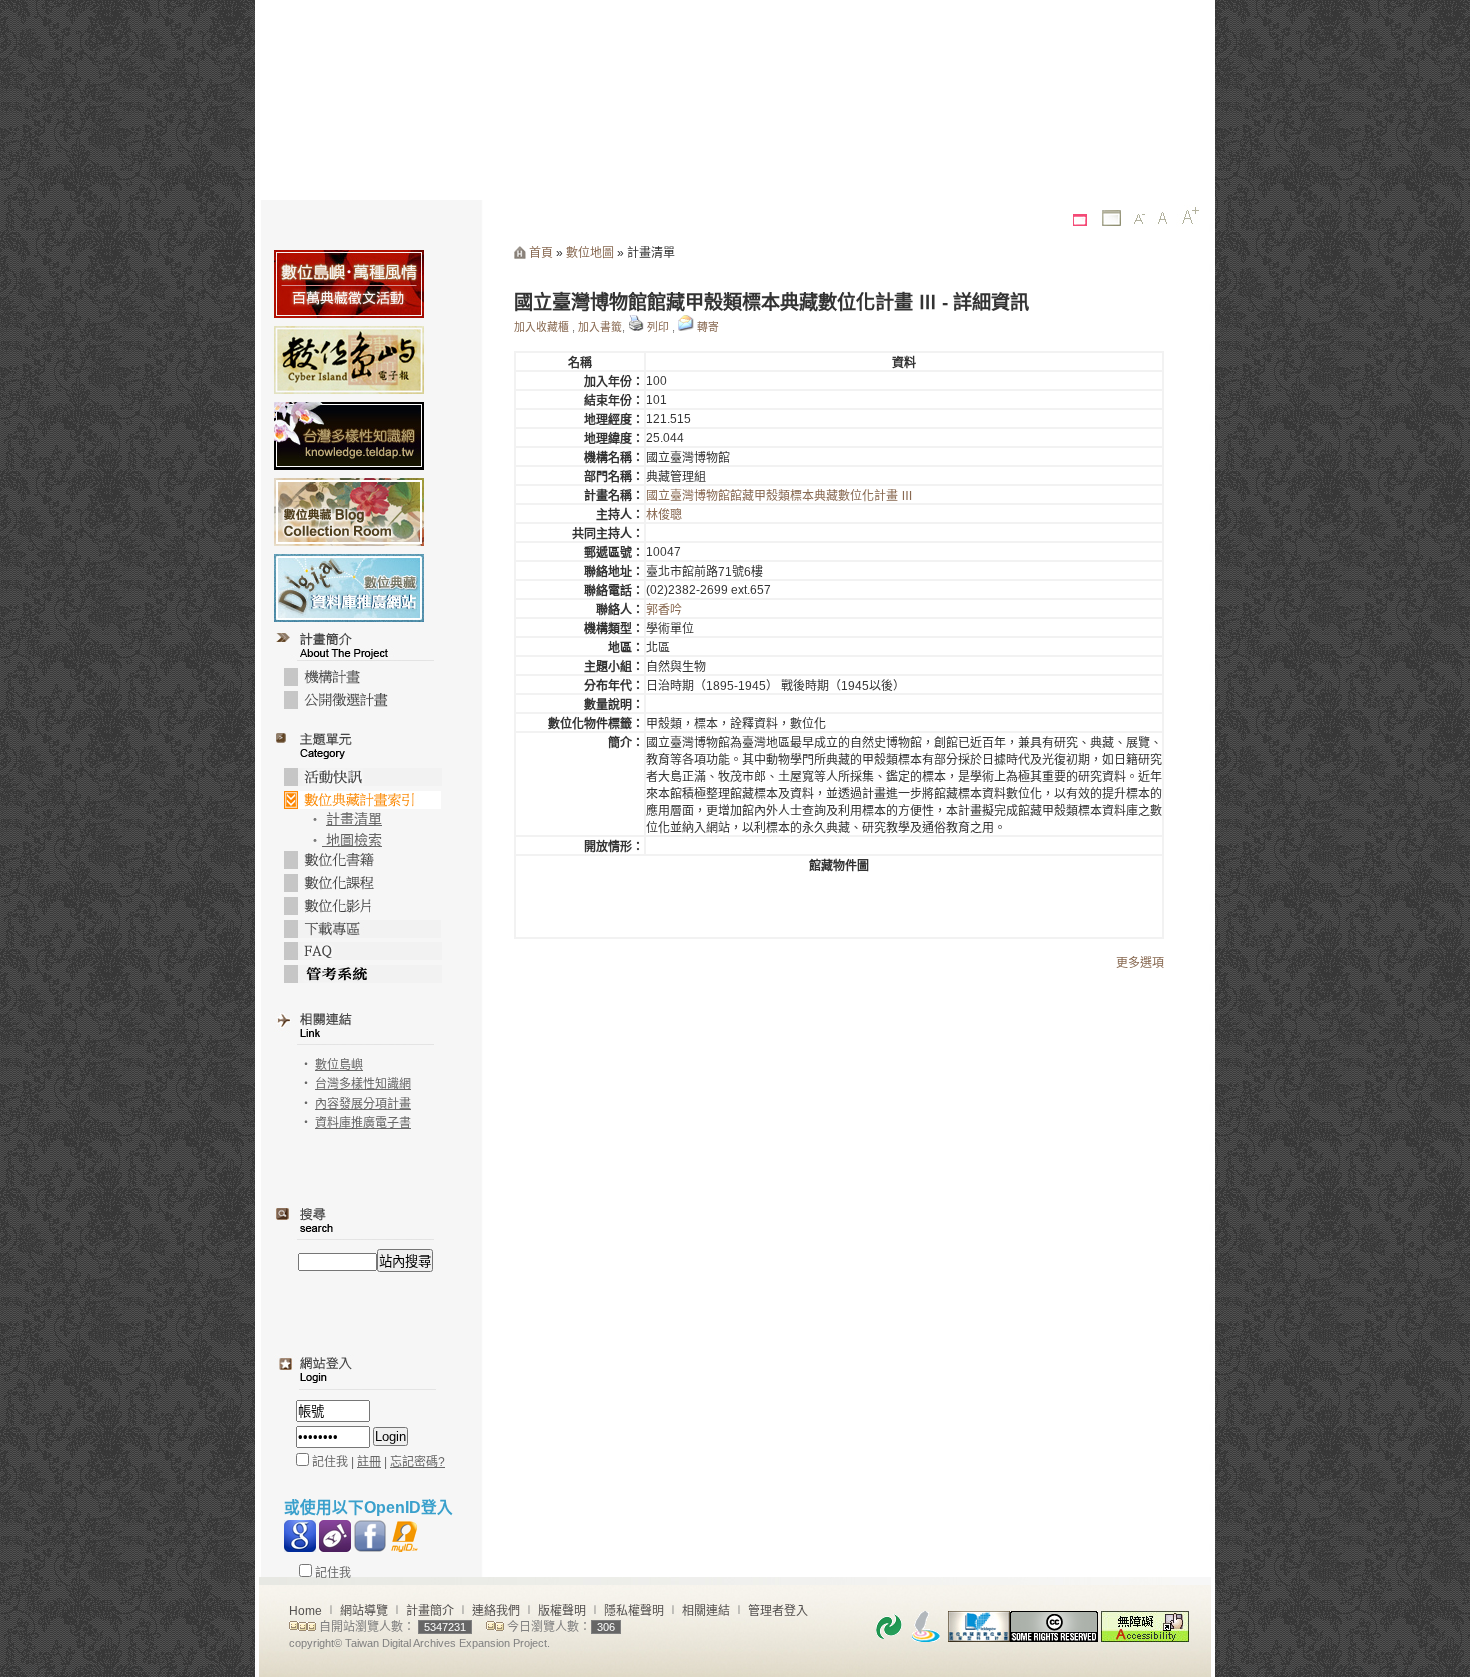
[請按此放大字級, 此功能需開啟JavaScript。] (1190, 216)
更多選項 (1140, 963)
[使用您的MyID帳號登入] (405, 1536)
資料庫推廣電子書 (363, 1123)
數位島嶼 (339, 1065)
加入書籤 (600, 327)
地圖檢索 (352, 840)
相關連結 (706, 1611)
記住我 (331, 1573)
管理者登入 (778, 1611)
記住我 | (333, 1462)
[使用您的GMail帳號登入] (300, 1536)
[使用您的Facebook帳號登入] (370, 1536)
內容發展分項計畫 (363, 1104)
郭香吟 (664, 610)
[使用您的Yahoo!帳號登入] (335, 1536)
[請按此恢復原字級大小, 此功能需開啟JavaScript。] (1162, 218)
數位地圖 (590, 253)
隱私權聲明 (634, 1611)
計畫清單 (354, 819)
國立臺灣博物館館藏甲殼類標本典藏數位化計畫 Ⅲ (779, 496)
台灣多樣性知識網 (363, 1084)
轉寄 (708, 327)
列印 (658, 327)
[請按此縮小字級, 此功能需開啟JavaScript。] (1140, 220)
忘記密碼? (417, 1462)
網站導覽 (364, 1611)
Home (305, 1611)
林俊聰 (664, 515)
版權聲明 (562, 1611)
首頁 (541, 253)
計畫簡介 (430, 1611)
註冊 (369, 1462)
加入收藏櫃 (541, 327)
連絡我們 (496, 1611)
